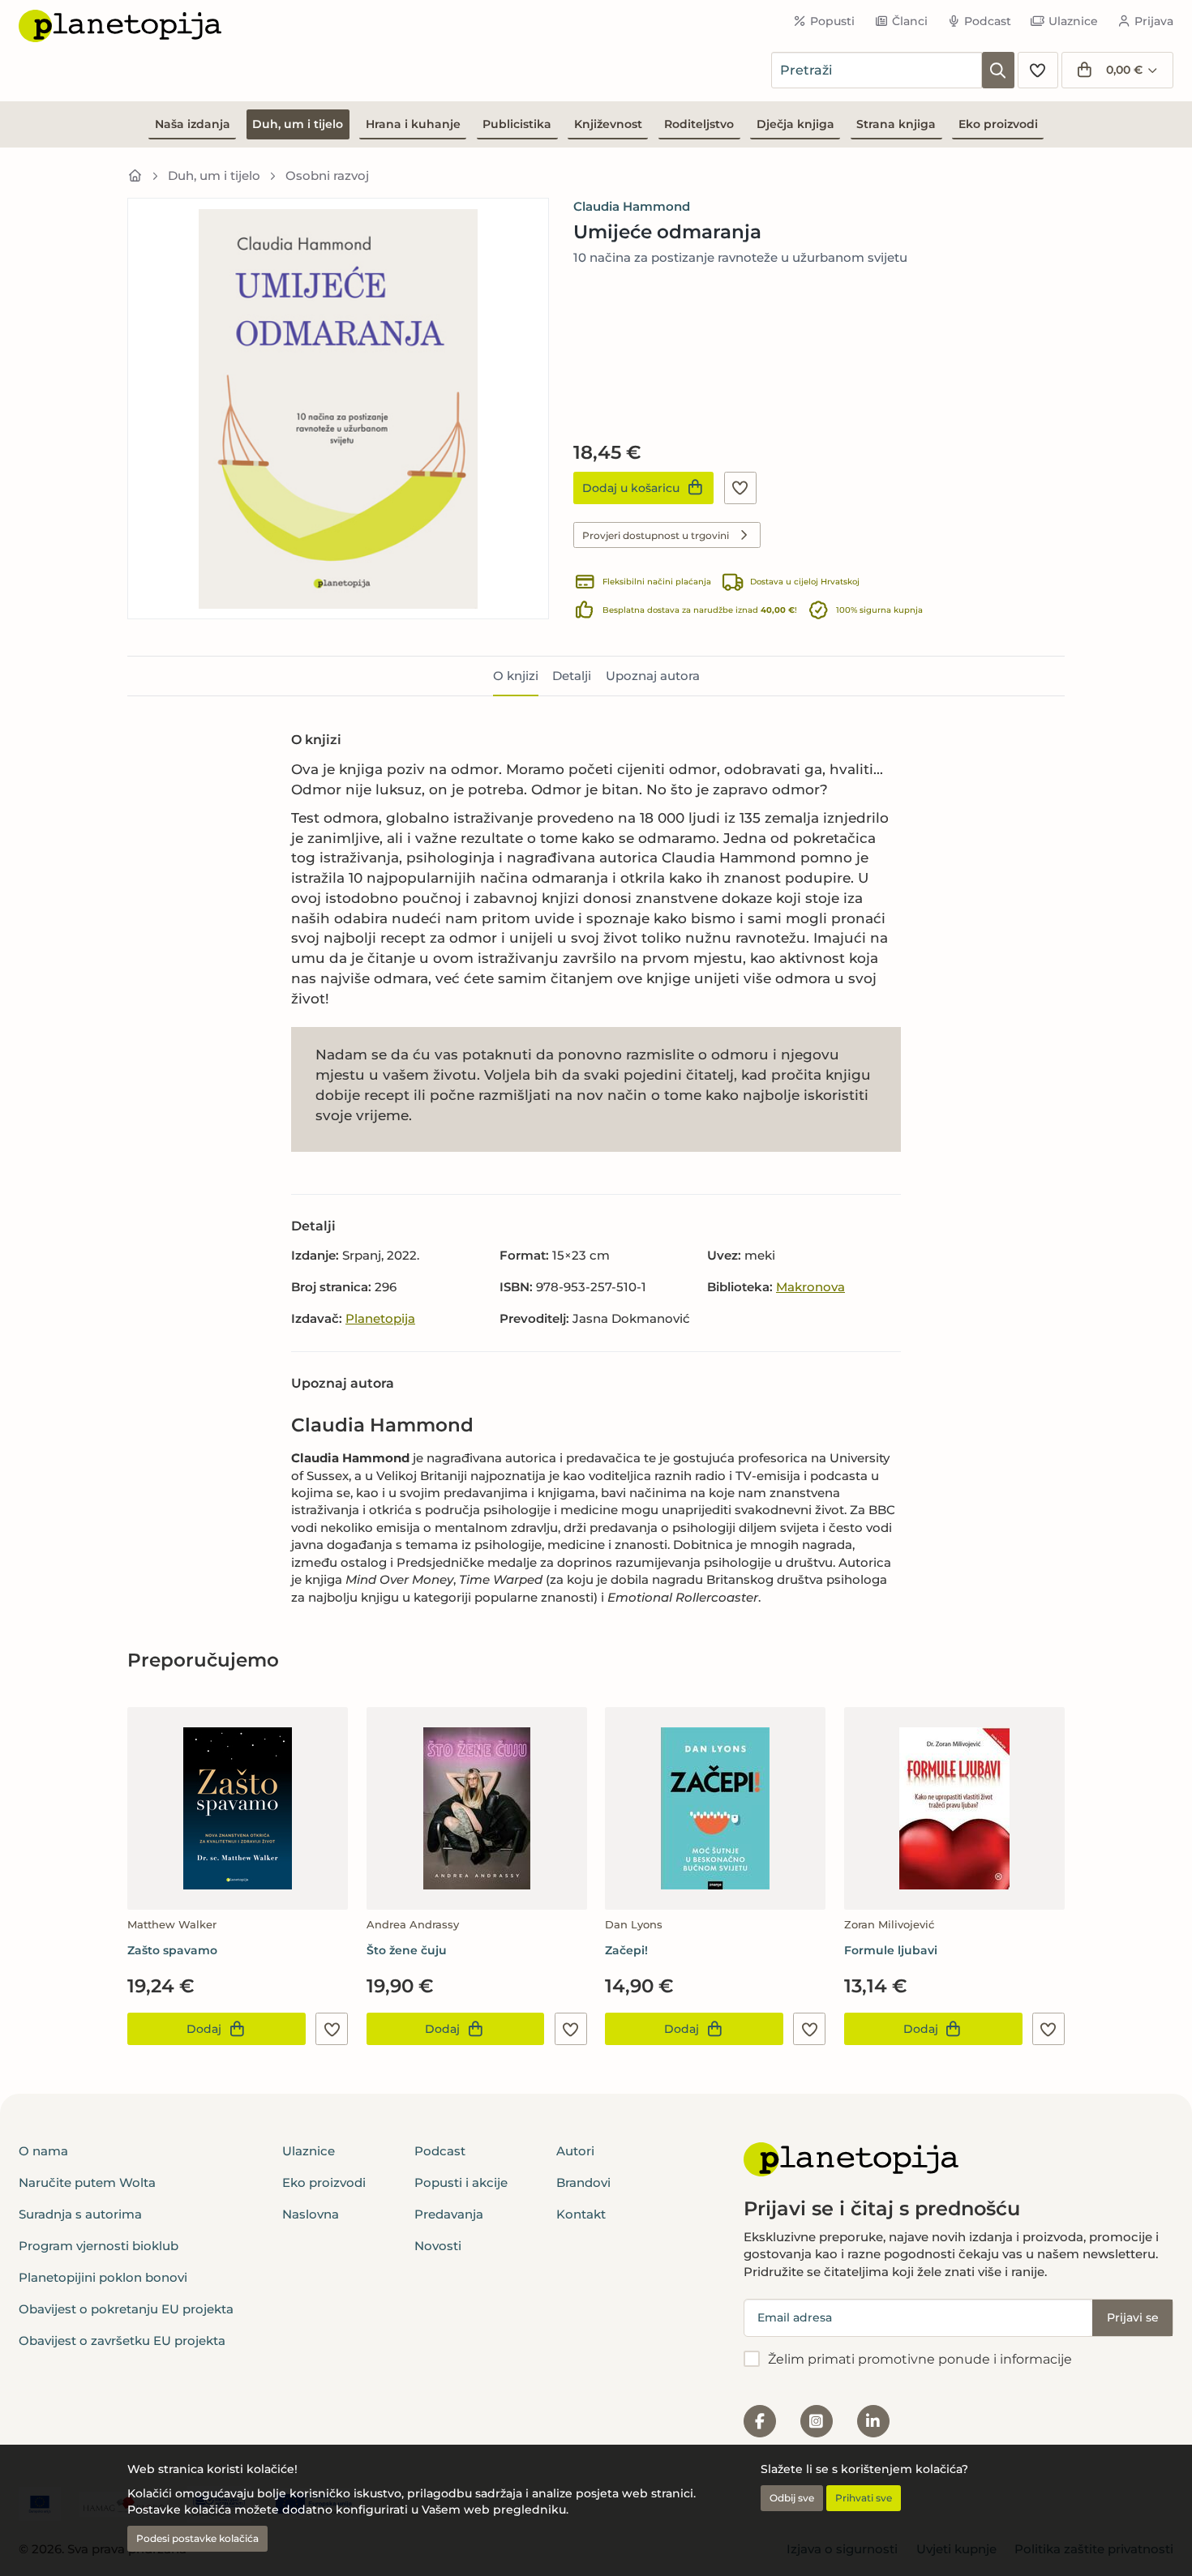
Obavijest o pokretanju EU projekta (126, 2309)
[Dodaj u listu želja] (740, 488)
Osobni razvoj (327, 175)
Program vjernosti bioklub (99, 2246)
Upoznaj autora (653, 676)
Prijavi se (1133, 2317)
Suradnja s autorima (80, 2214)
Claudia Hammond (632, 206)
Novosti (438, 2246)
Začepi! (626, 1950)
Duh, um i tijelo (298, 124)
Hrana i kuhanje (413, 124)
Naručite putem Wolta (87, 2182)
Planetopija (380, 1318)
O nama (43, 2151)
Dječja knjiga (795, 124)
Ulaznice (1073, 21)
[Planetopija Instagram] (817, 2421)
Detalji (572, 676)
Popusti (832, 21)
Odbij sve (792, 2498)
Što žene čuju (407, 1950)
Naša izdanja (193, 124)
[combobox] (877, 70)
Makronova (810, 1287)
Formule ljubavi (891, 1950)
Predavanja (449, 2214)
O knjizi (516, 676)
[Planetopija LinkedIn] (873, 2421)
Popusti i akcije (461, 2182)
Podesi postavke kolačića (197, 2538)
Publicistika (517, 124)
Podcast (988, 21)
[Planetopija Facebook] (760, 2421)
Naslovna (311, 2214)
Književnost (608, 124)
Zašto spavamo (172, 1950)
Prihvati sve (864, 2498)
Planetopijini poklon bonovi (103, 2277)
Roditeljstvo (699, 124)
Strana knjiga (896, 124)
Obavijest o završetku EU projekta (122, 2341)
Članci (910, 21)
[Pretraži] (998, 70)
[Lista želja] (1038, 70)
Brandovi (583, 2182)
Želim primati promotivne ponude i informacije (920, 2359)
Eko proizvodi (998, 124)
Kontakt (581, 2214)
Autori (575, 2151)
